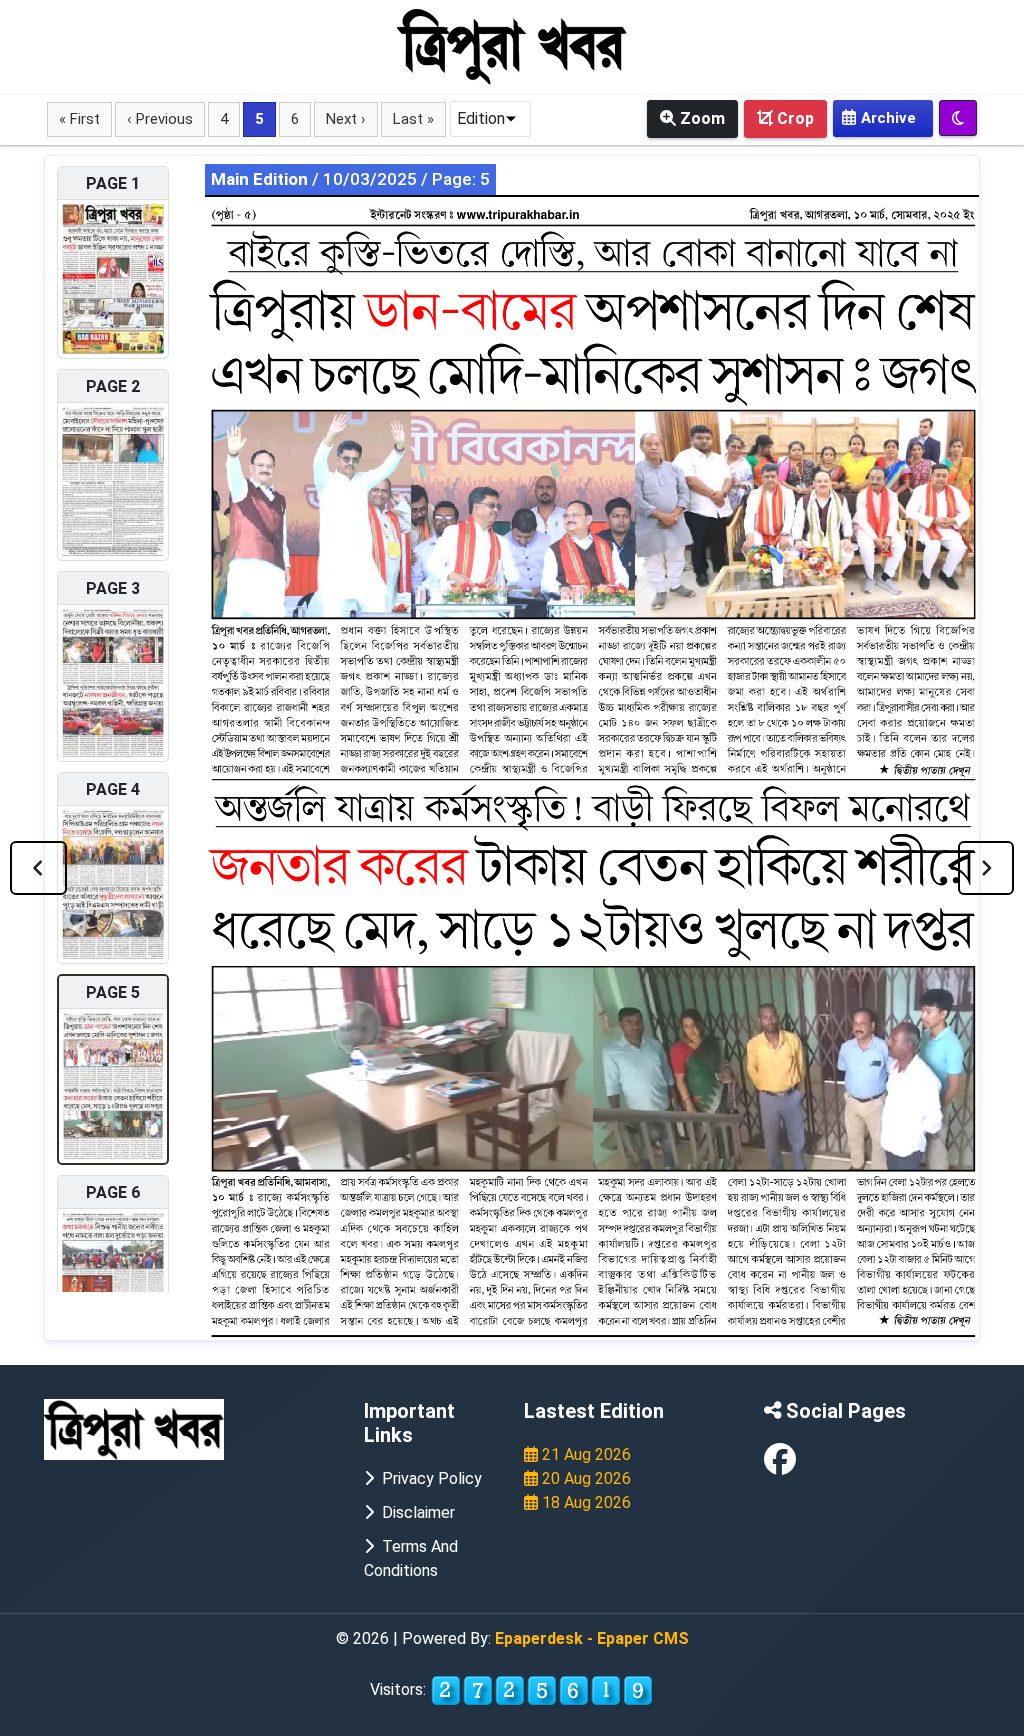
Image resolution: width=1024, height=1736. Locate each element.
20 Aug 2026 (584, 1478)
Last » (413, 119)
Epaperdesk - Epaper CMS (592, 1638)
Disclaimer (414, 1512)
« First (79, 119)
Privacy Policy (428, 1478)
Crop (793, 118)
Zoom (700, 118)
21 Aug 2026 (584, 1454)
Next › (346, 119)
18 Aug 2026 (584, 1502)
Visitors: (400, 1689)
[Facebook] (780, 1465)
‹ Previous (160, 119)
